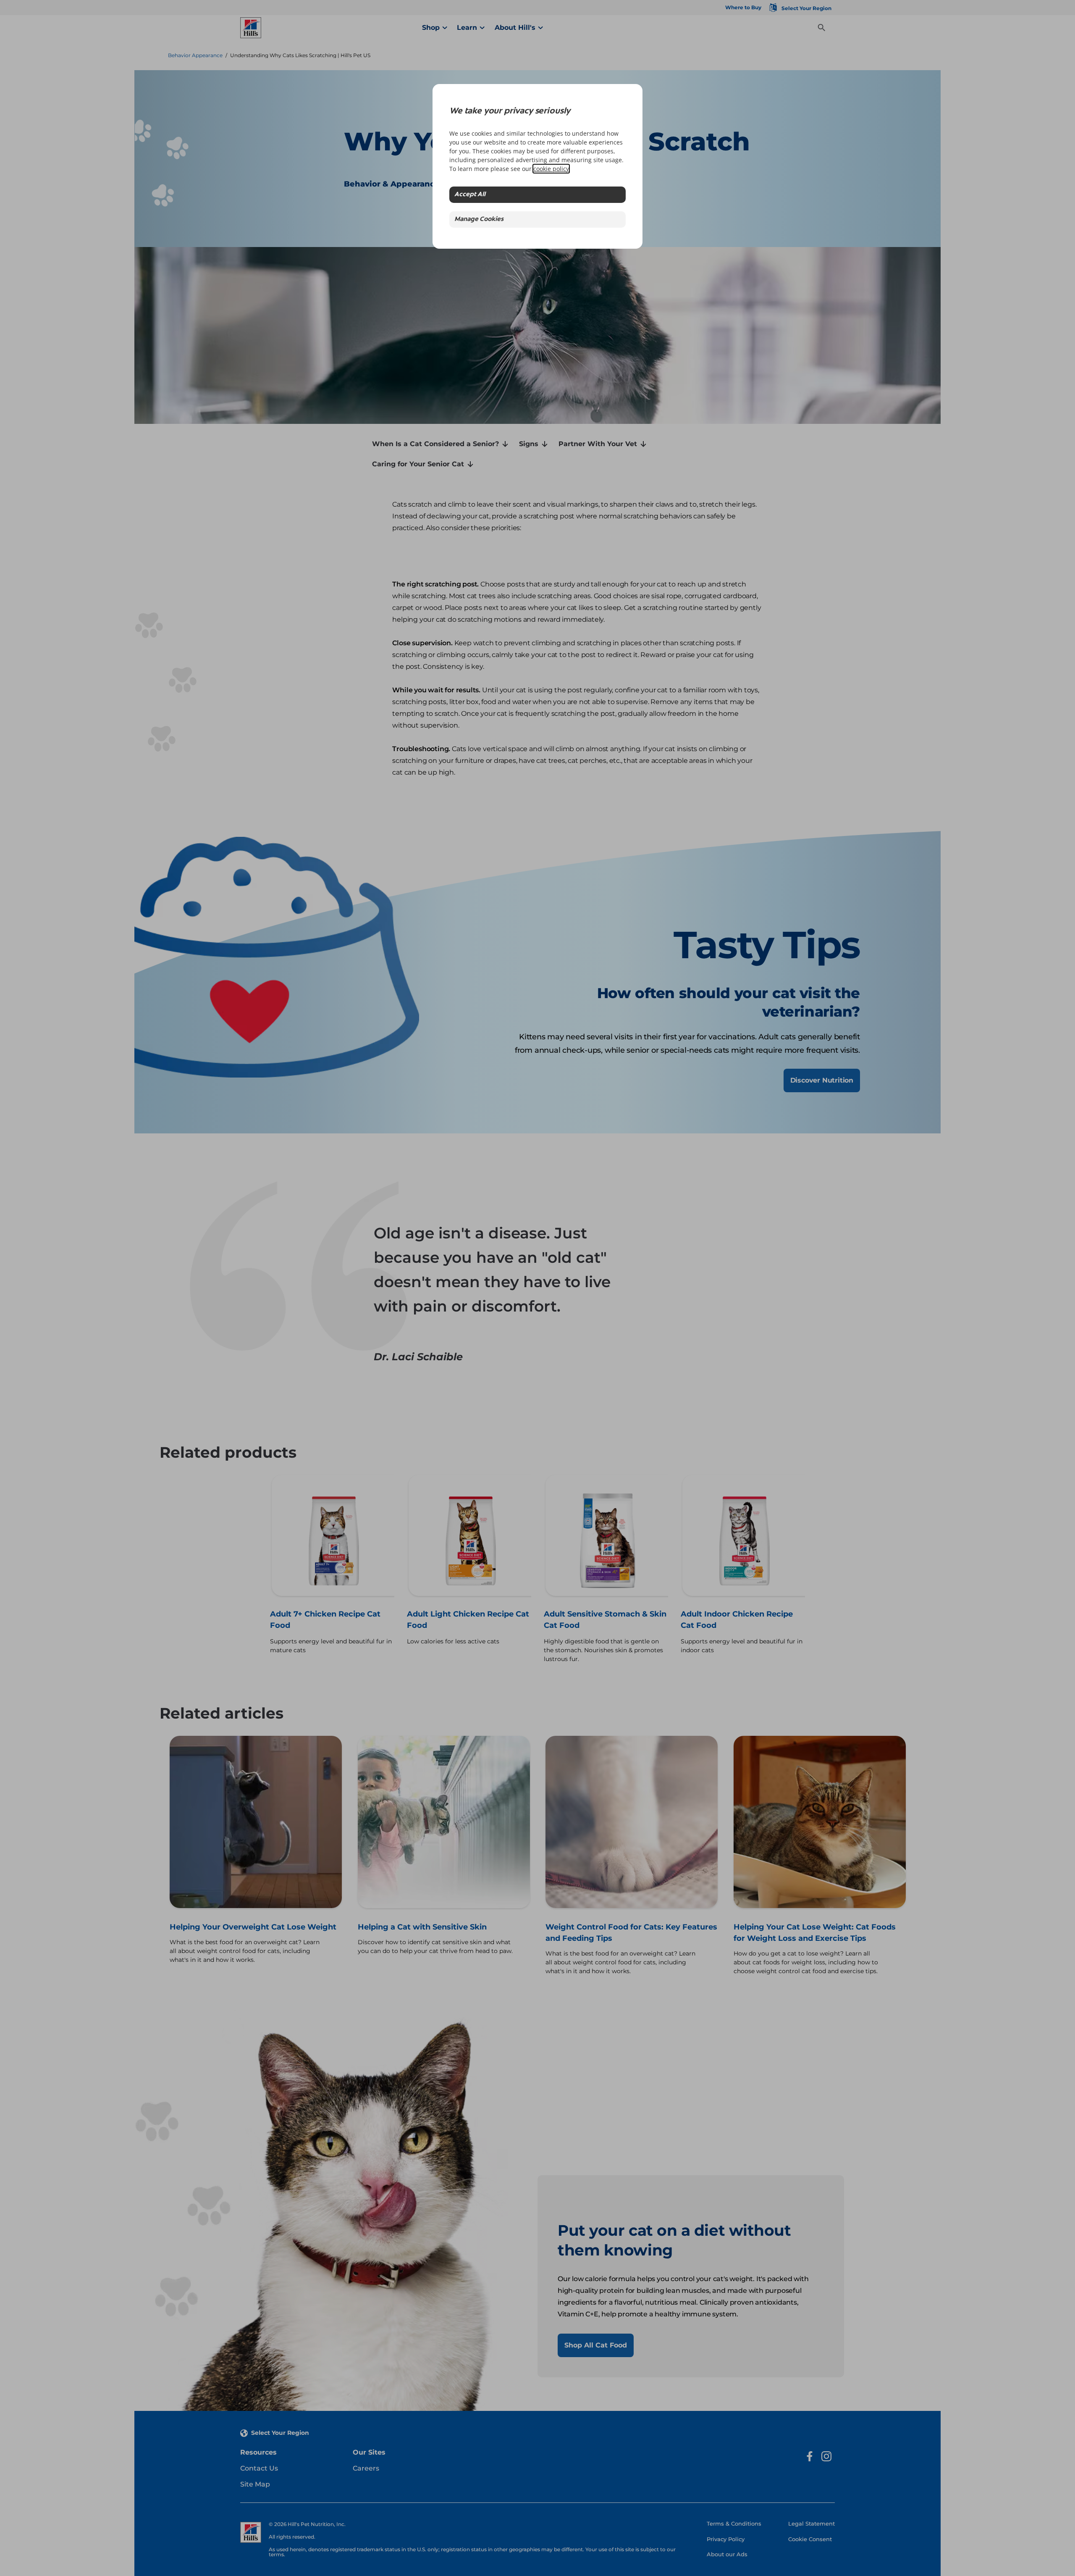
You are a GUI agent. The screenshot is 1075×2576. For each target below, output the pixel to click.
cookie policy (551, 169)
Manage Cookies (479, 219)
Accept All (470, 195)
